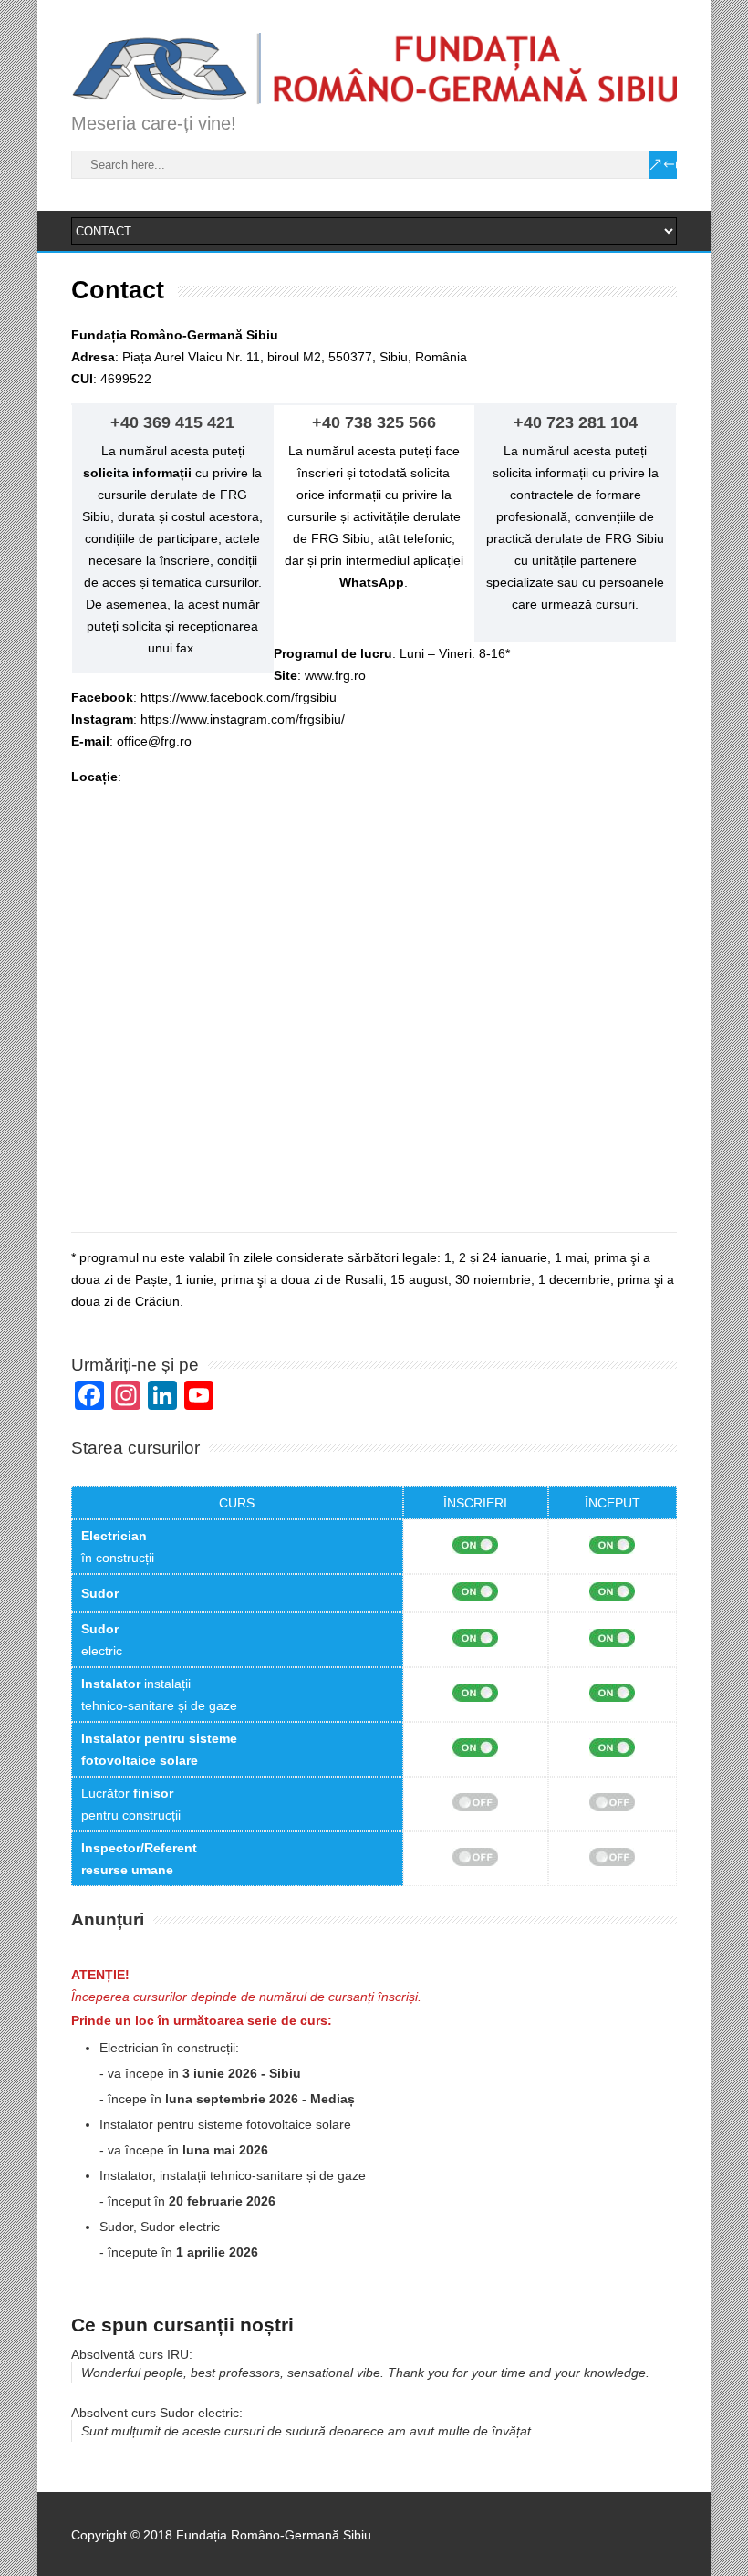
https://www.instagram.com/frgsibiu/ (243, 719)
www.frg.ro (335, 675)
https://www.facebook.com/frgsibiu (239, 697)
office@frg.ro (154, 741)
